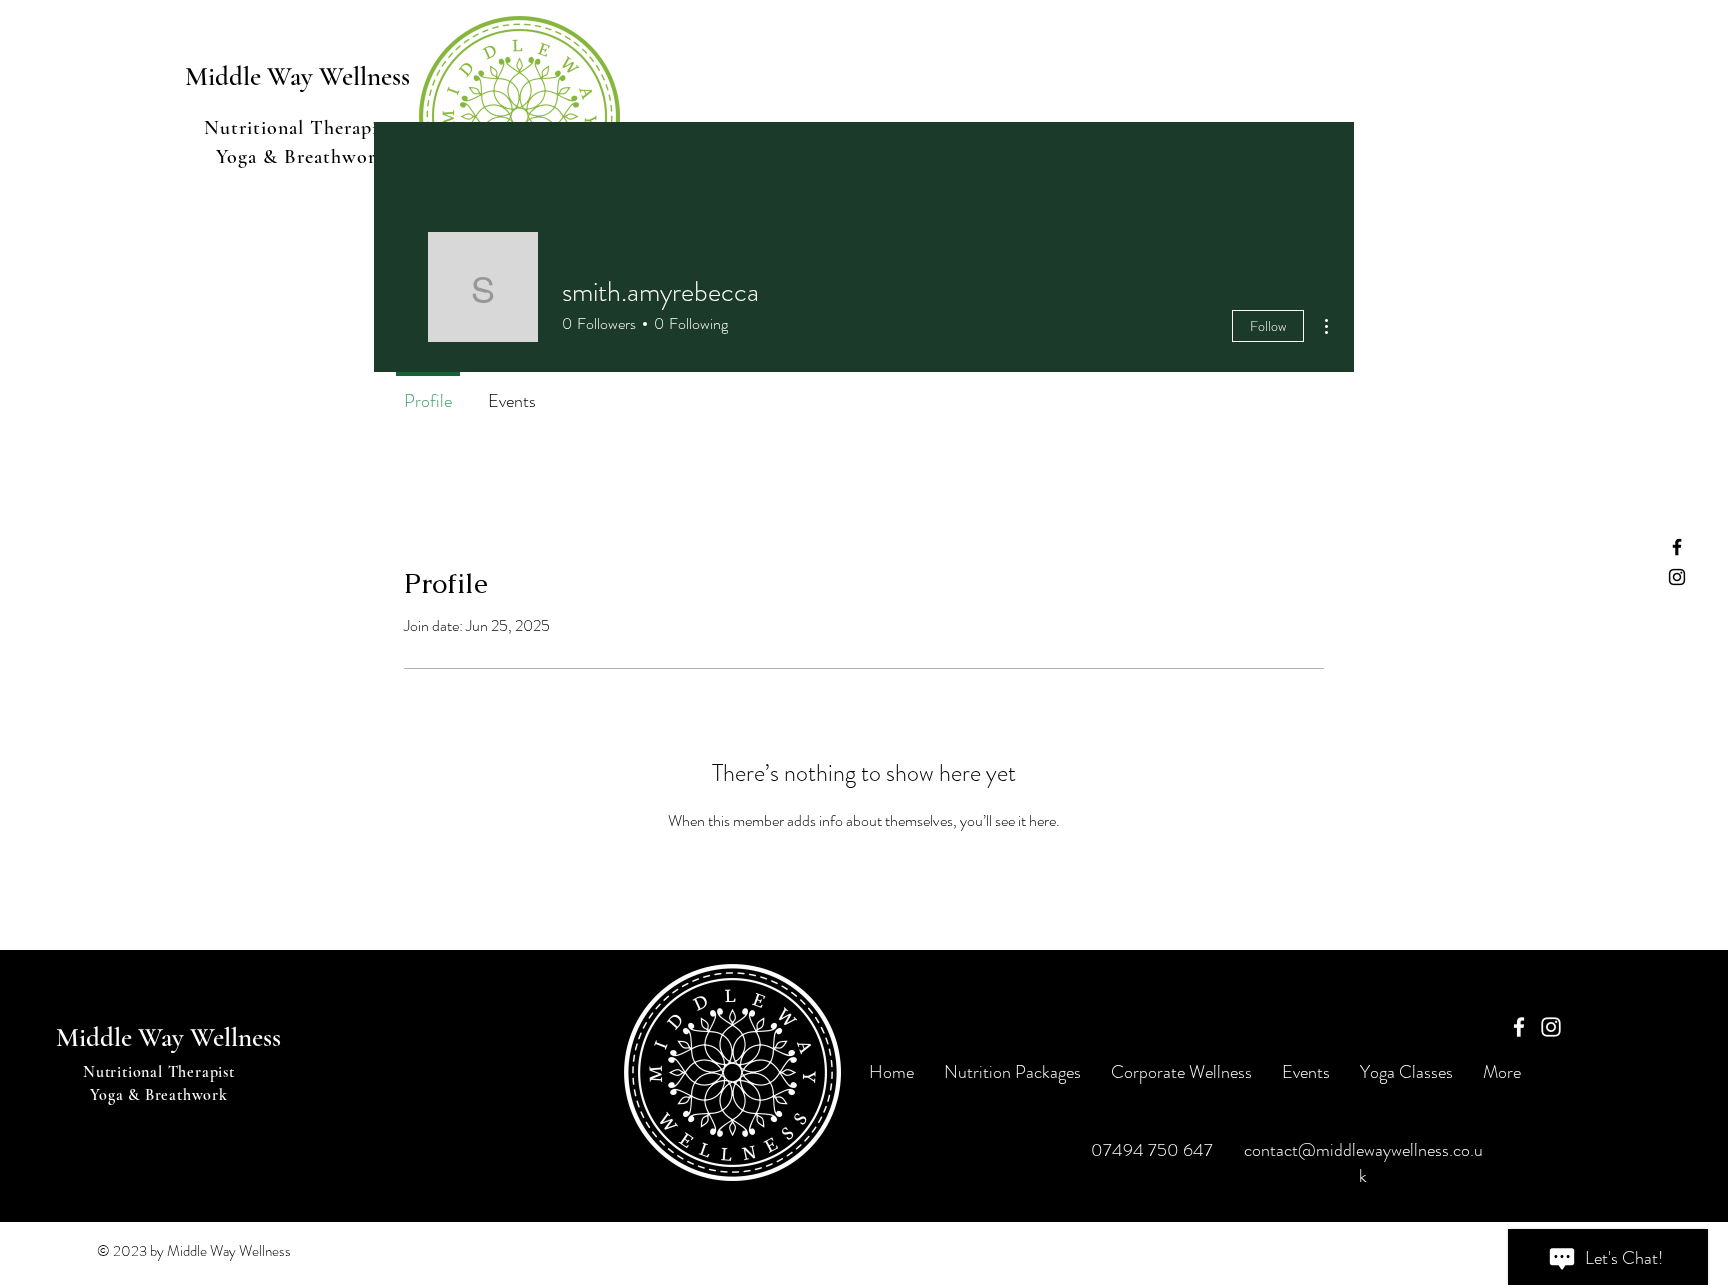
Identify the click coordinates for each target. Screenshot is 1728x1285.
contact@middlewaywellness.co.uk (1363, 1163)
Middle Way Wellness (168, 1037)
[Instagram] (1677, 577)
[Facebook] (1677, 547)
